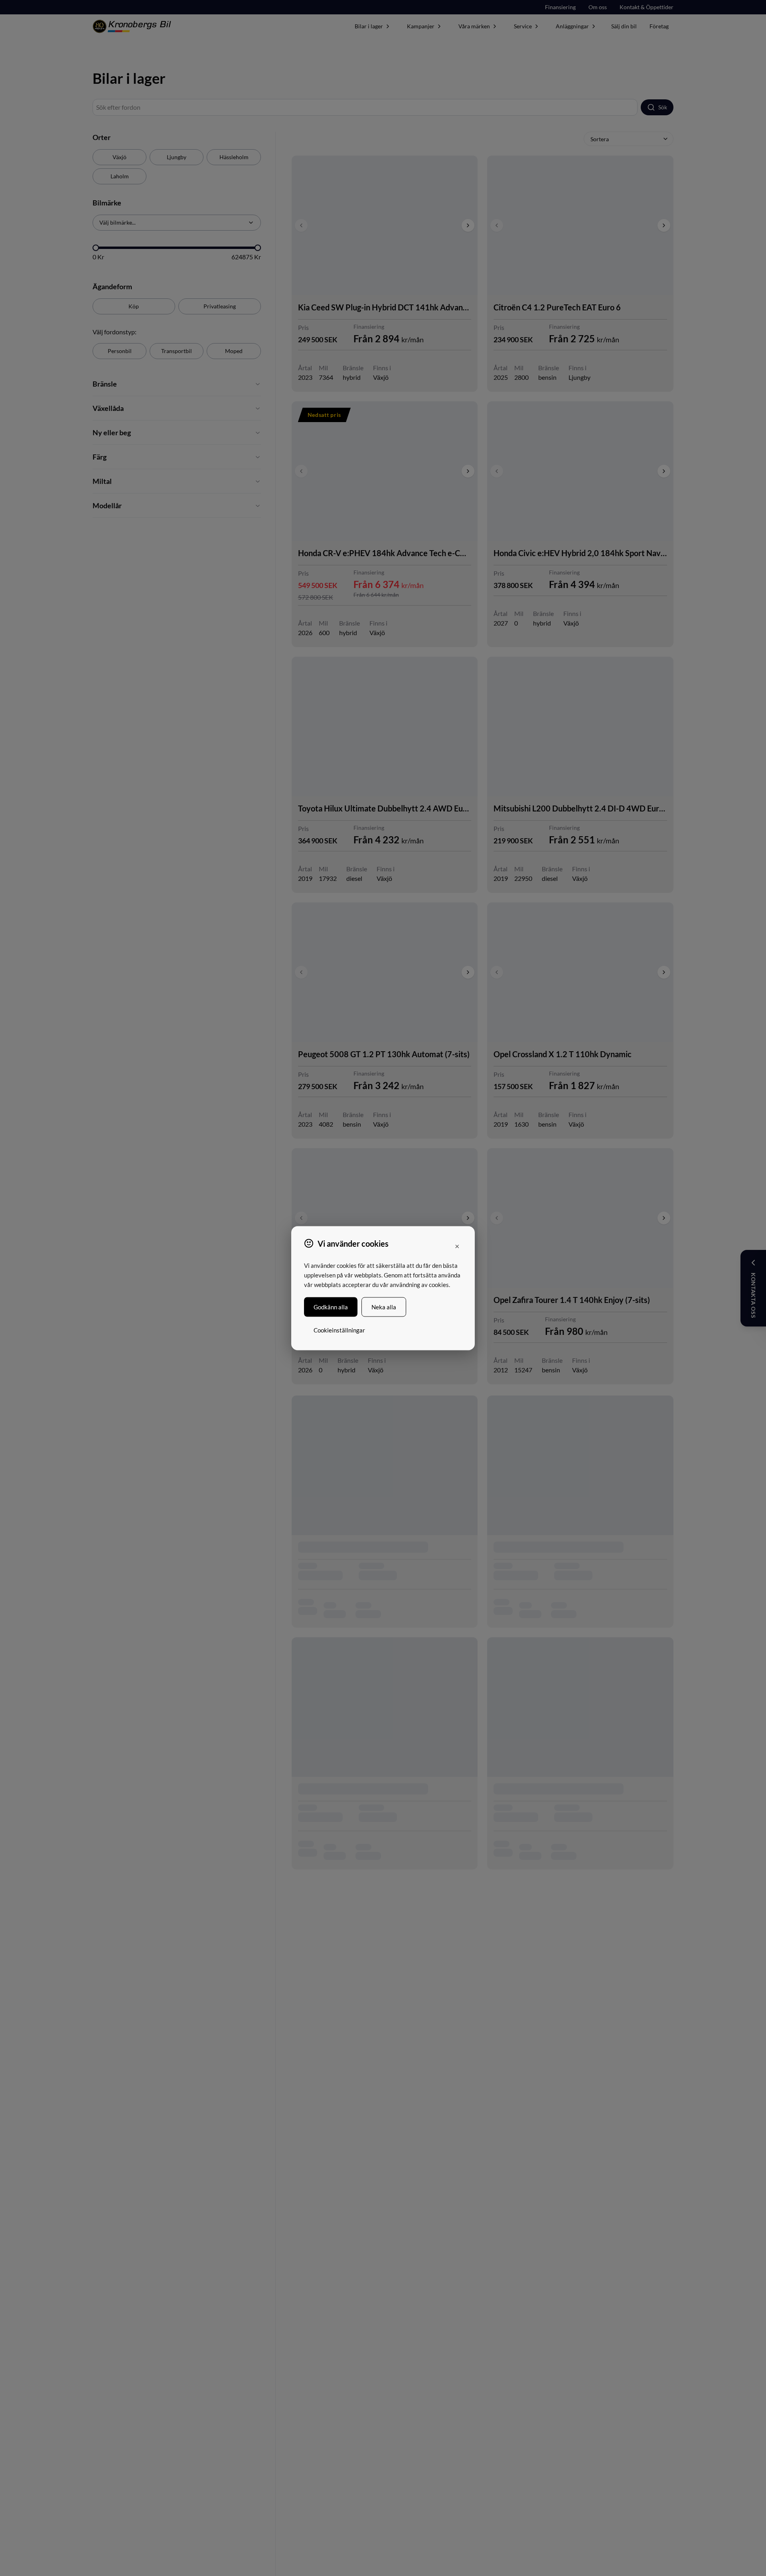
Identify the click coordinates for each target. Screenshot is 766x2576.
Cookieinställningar (339, 1330)
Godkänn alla (331, 1307)
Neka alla (384, 1307)
